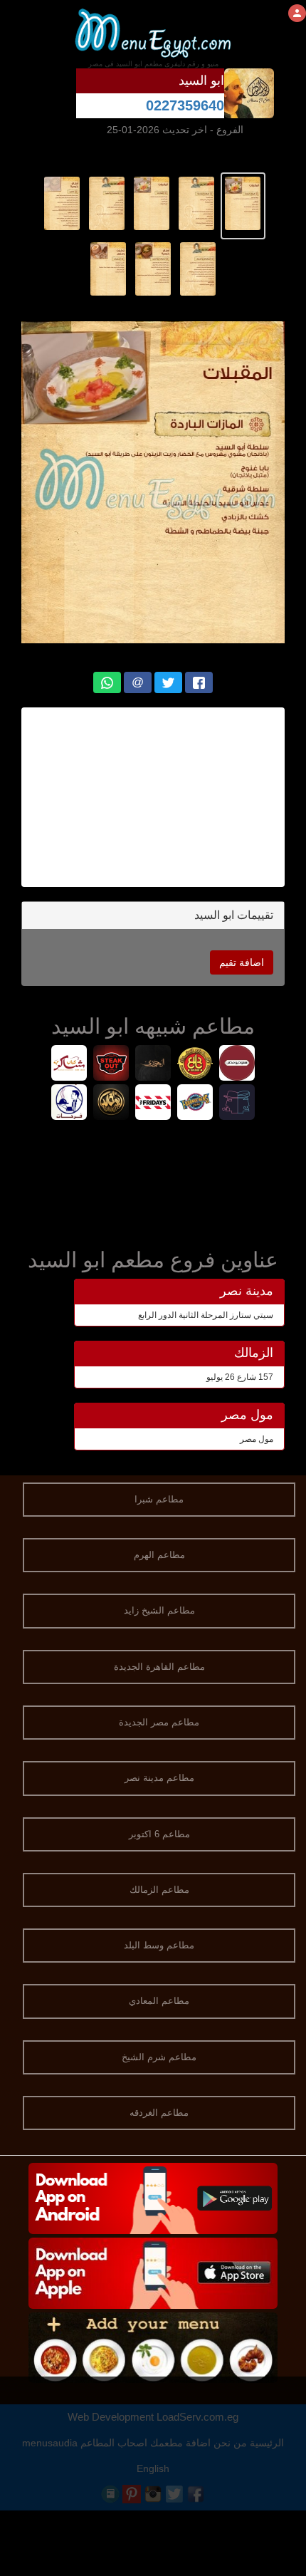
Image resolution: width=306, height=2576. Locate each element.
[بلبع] (195, 1065)
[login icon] (297, 13)
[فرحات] (69, 1104)
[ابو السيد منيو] (243, 203)
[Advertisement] (153, 797)
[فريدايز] (153, 1104)
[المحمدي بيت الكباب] (153, 1065)
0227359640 (185, 105)
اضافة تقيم (242, 962)
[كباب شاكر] (69, 1065)
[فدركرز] (195, 1104)
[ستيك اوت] (111, 1065)
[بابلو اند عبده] (237, 1104)
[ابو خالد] (111, 1104)
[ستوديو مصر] (237, 1065)
